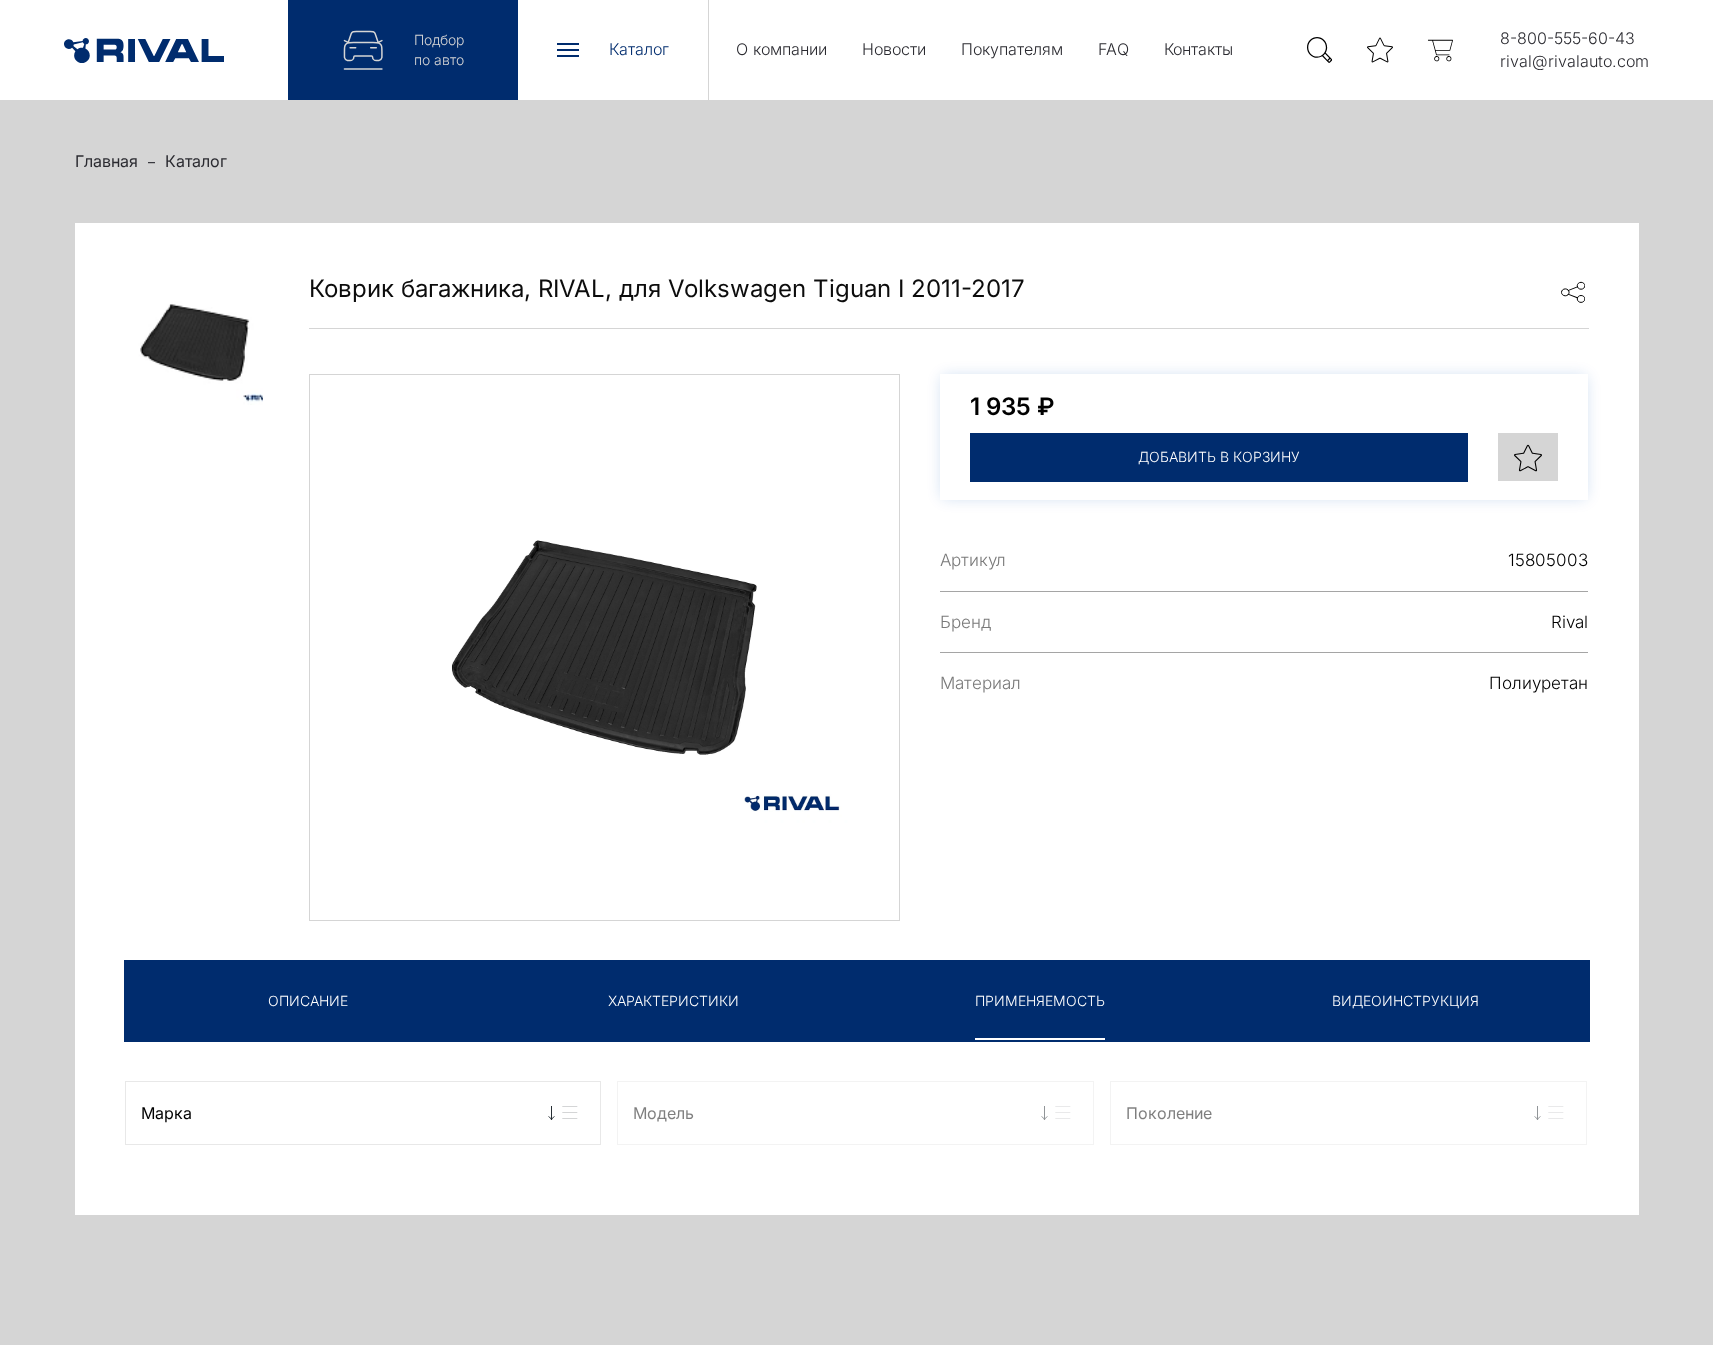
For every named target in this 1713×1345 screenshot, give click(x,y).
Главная (106, 161)
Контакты (1198, 49)
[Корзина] (1440, 50)
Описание (308, 1000)
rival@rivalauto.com (1574, 61)
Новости (894, 49)
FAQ (1113, 49)
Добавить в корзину (1219, 456)
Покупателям (1012, 49)
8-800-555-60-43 (1567, 38)
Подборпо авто (439, 49)
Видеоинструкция (1405, 1000)
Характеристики (673, 1000)
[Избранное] (1380, 50)
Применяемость (1040, 1000)
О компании (781, 49)
